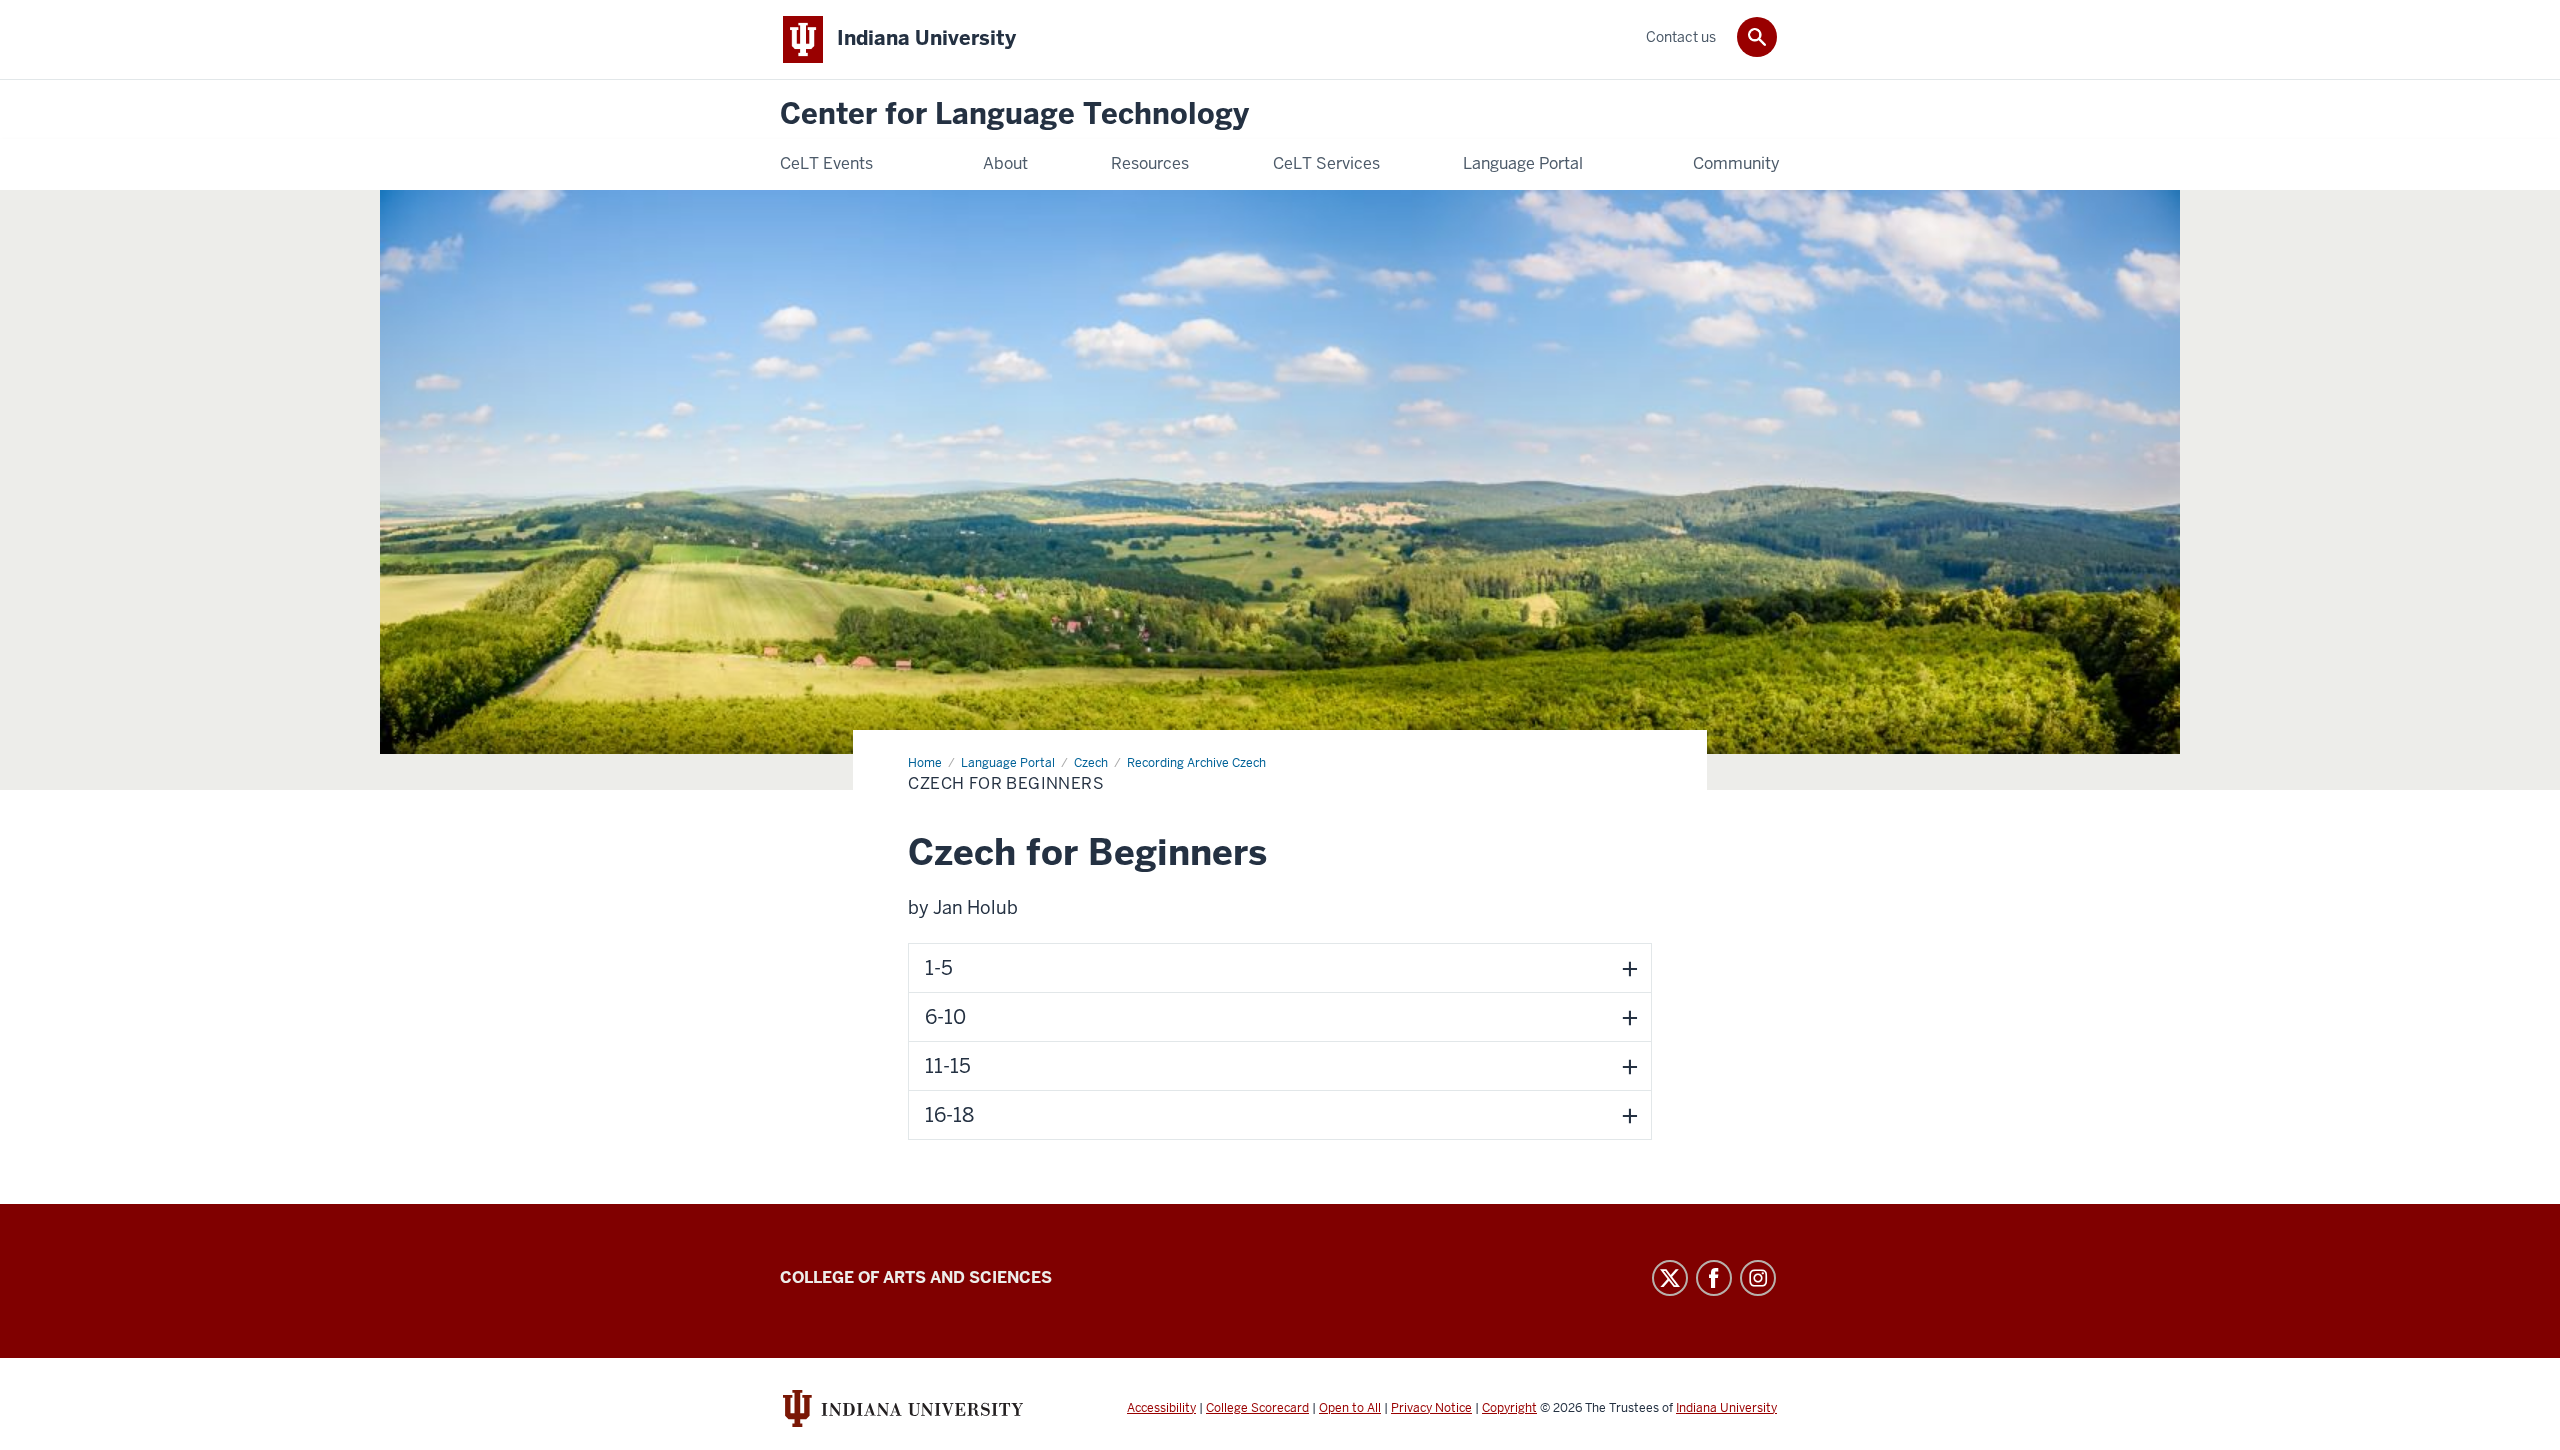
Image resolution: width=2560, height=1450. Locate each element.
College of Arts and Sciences (916, 1277)
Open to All (1350, 1408)
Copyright (1509, 1408)
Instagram (1758, 1278)
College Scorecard (1257, 1408)
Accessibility (1161, 1408)
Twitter (1670, 1278)
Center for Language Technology (1014, 114)
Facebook (1714, 1278)
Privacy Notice (1431, 1408)
